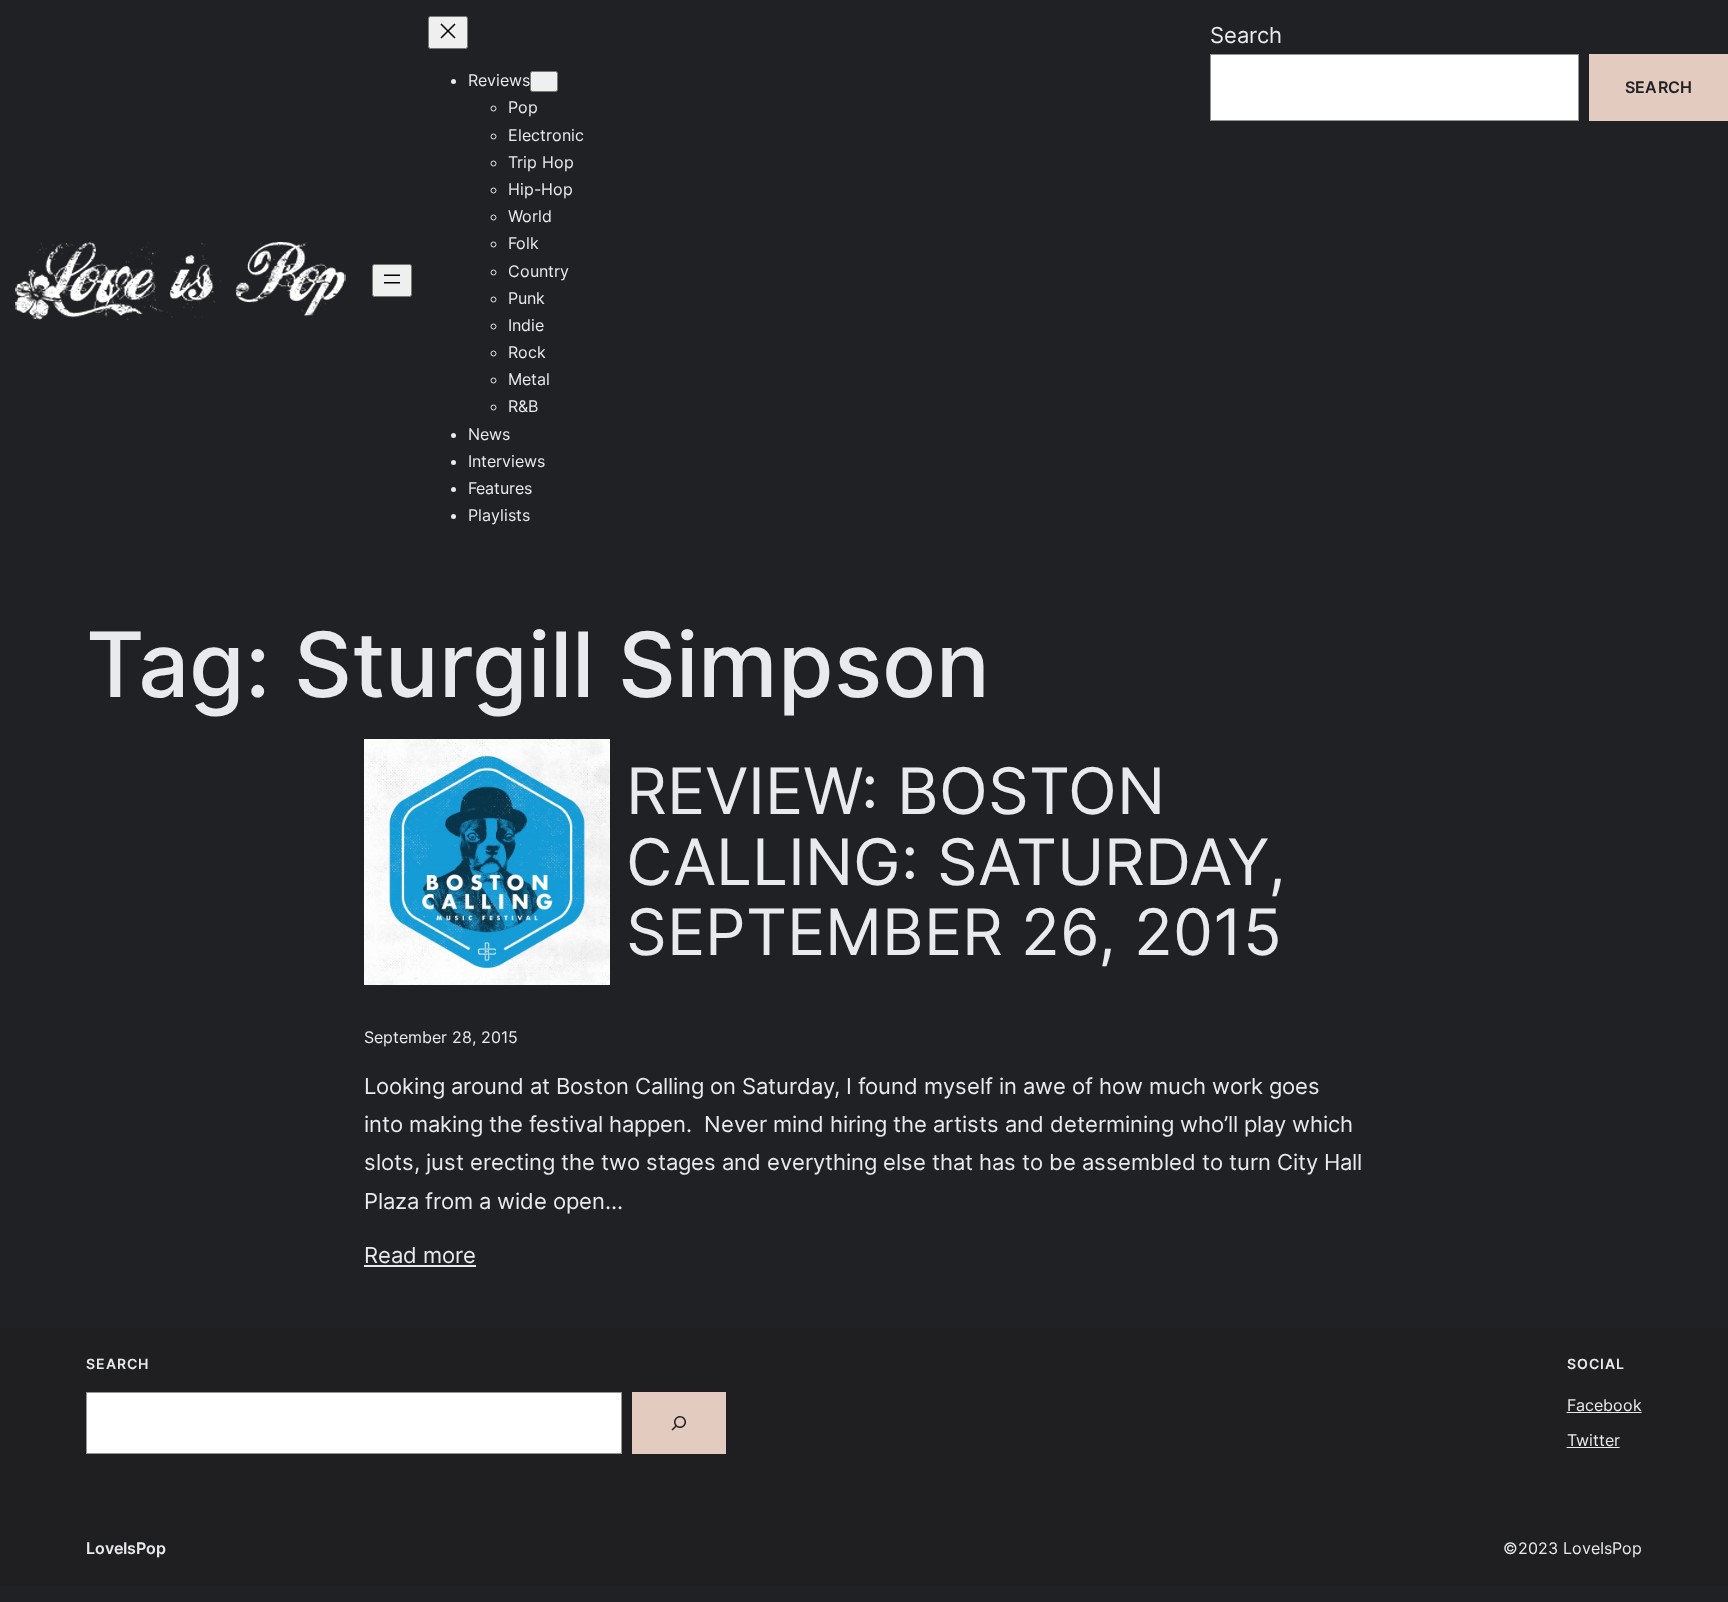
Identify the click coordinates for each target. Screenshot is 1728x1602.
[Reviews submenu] (544, 81)
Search (1246, 34)
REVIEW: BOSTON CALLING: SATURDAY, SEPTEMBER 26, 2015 (956, 861)
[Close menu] (448, 32)
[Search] (679, 1423)
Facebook (1604, 1405)
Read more (420, 1254)
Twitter (1593, 1440)
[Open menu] (392, 280)
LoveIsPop (126, 1548)
